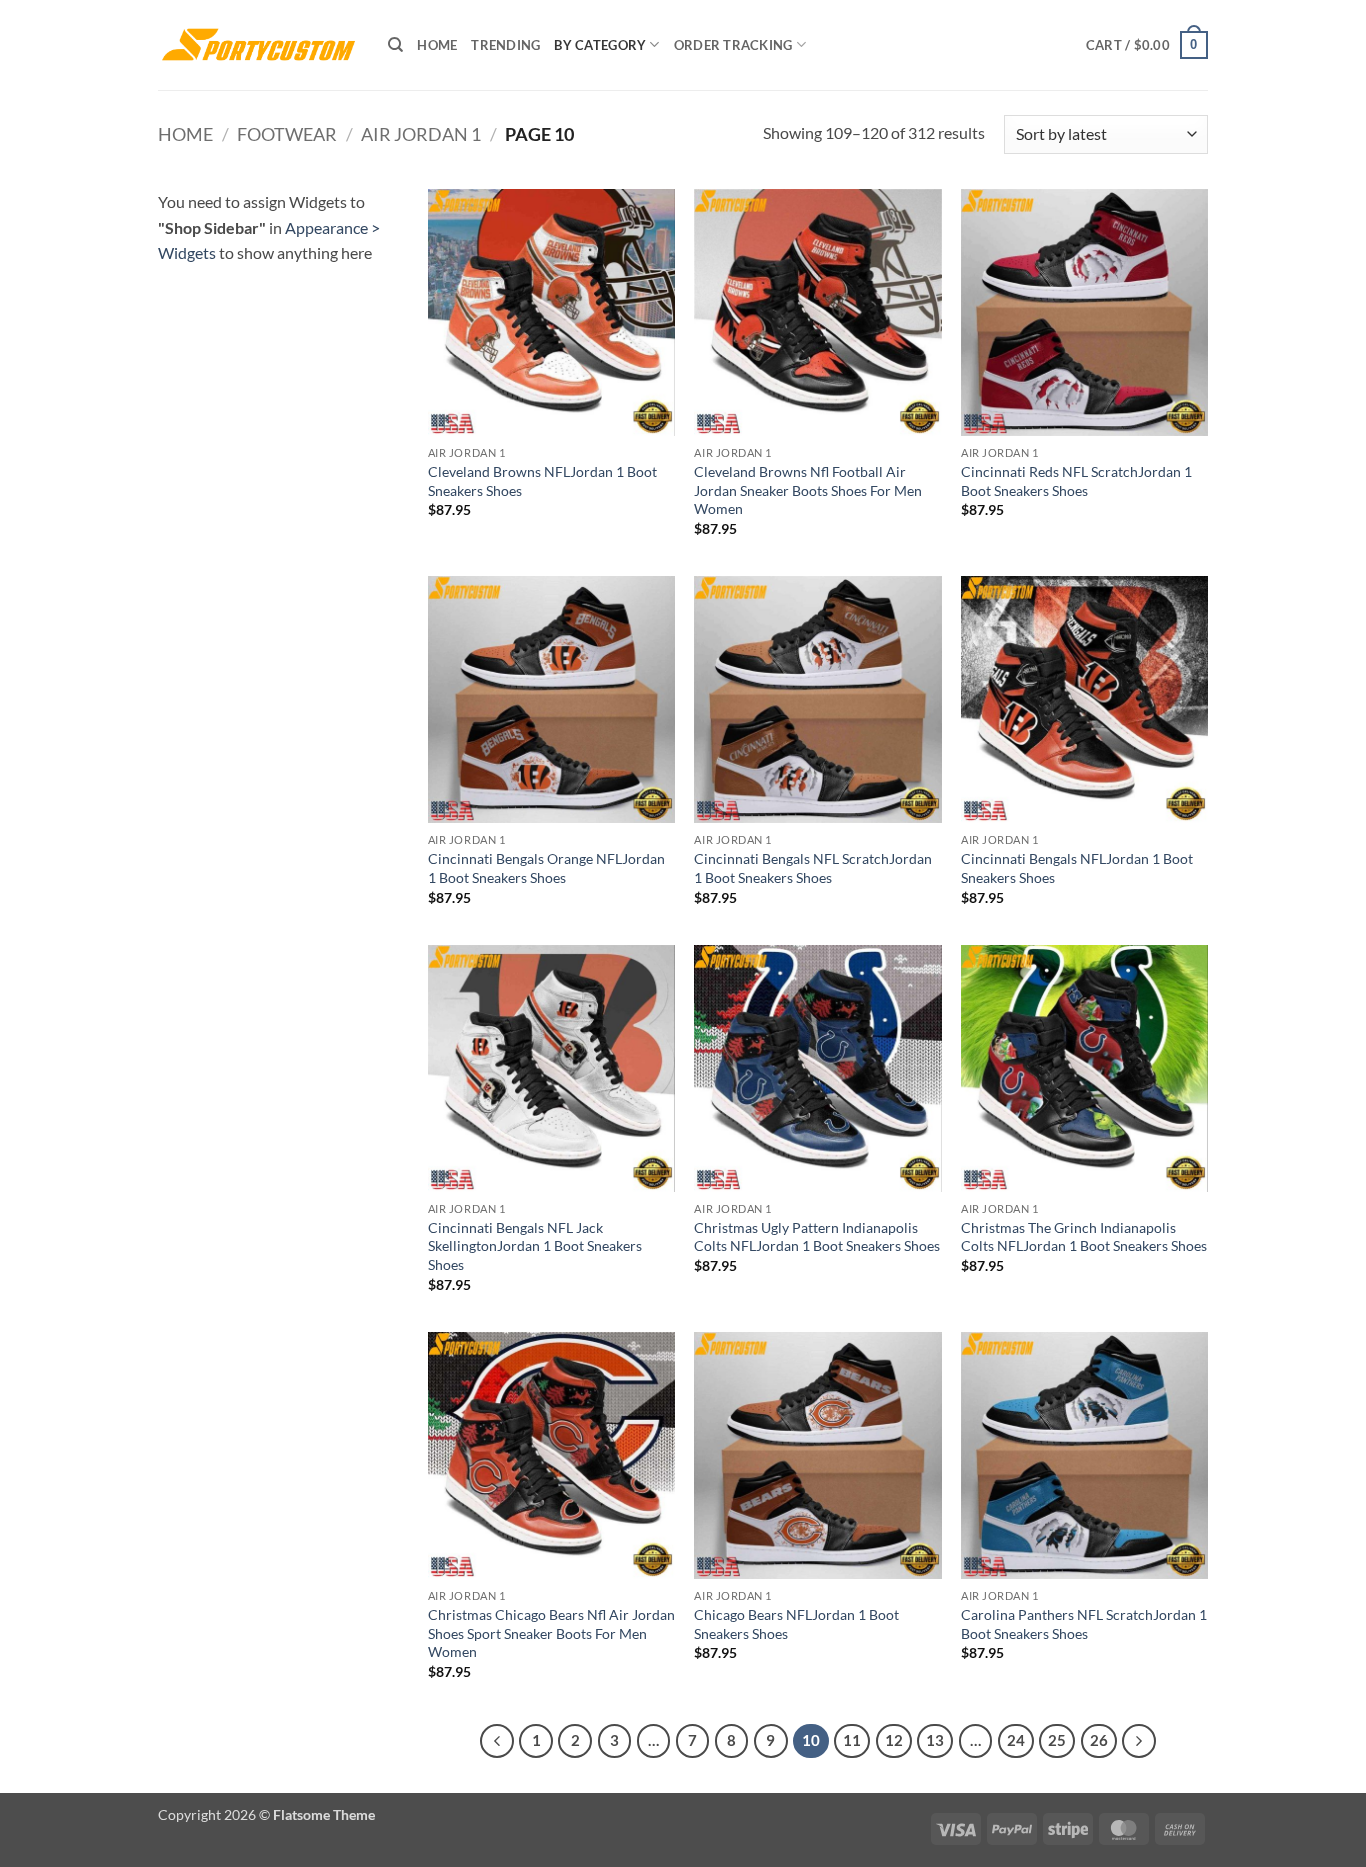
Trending (505, 45)
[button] (1147, 45)
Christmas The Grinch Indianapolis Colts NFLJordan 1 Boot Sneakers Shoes (1084, 1237)
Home (437, 45)
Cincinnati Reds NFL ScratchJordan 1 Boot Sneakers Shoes (1076, 481)
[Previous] (497, 1741)
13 (935, 1740)
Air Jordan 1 (421, 134)
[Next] (1139, 1741)
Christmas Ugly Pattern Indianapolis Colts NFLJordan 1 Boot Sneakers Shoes (817, 1237)
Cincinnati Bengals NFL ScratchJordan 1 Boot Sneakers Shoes (813, 868)
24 (1016, 1740)
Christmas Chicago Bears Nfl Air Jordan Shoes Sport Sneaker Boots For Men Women (551, 1633)
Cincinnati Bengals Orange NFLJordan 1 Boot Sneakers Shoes (546, 868)
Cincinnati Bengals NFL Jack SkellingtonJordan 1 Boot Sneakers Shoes (535, 1246)
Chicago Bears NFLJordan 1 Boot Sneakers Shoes (796, 1624)
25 (1057, 1740)
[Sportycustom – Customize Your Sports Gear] (258, 45)
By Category (600, 45)
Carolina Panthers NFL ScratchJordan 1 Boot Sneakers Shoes (1084, 1624)
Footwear (287, 134)
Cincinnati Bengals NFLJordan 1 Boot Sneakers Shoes (1077, 868)
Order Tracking (733, 45)
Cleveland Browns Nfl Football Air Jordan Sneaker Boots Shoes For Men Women (808, 490)
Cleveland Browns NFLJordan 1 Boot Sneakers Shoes (542, 481)
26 (1099, 1740)
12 (894, 1740)
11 (852, 1740)
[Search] (395, 45)
